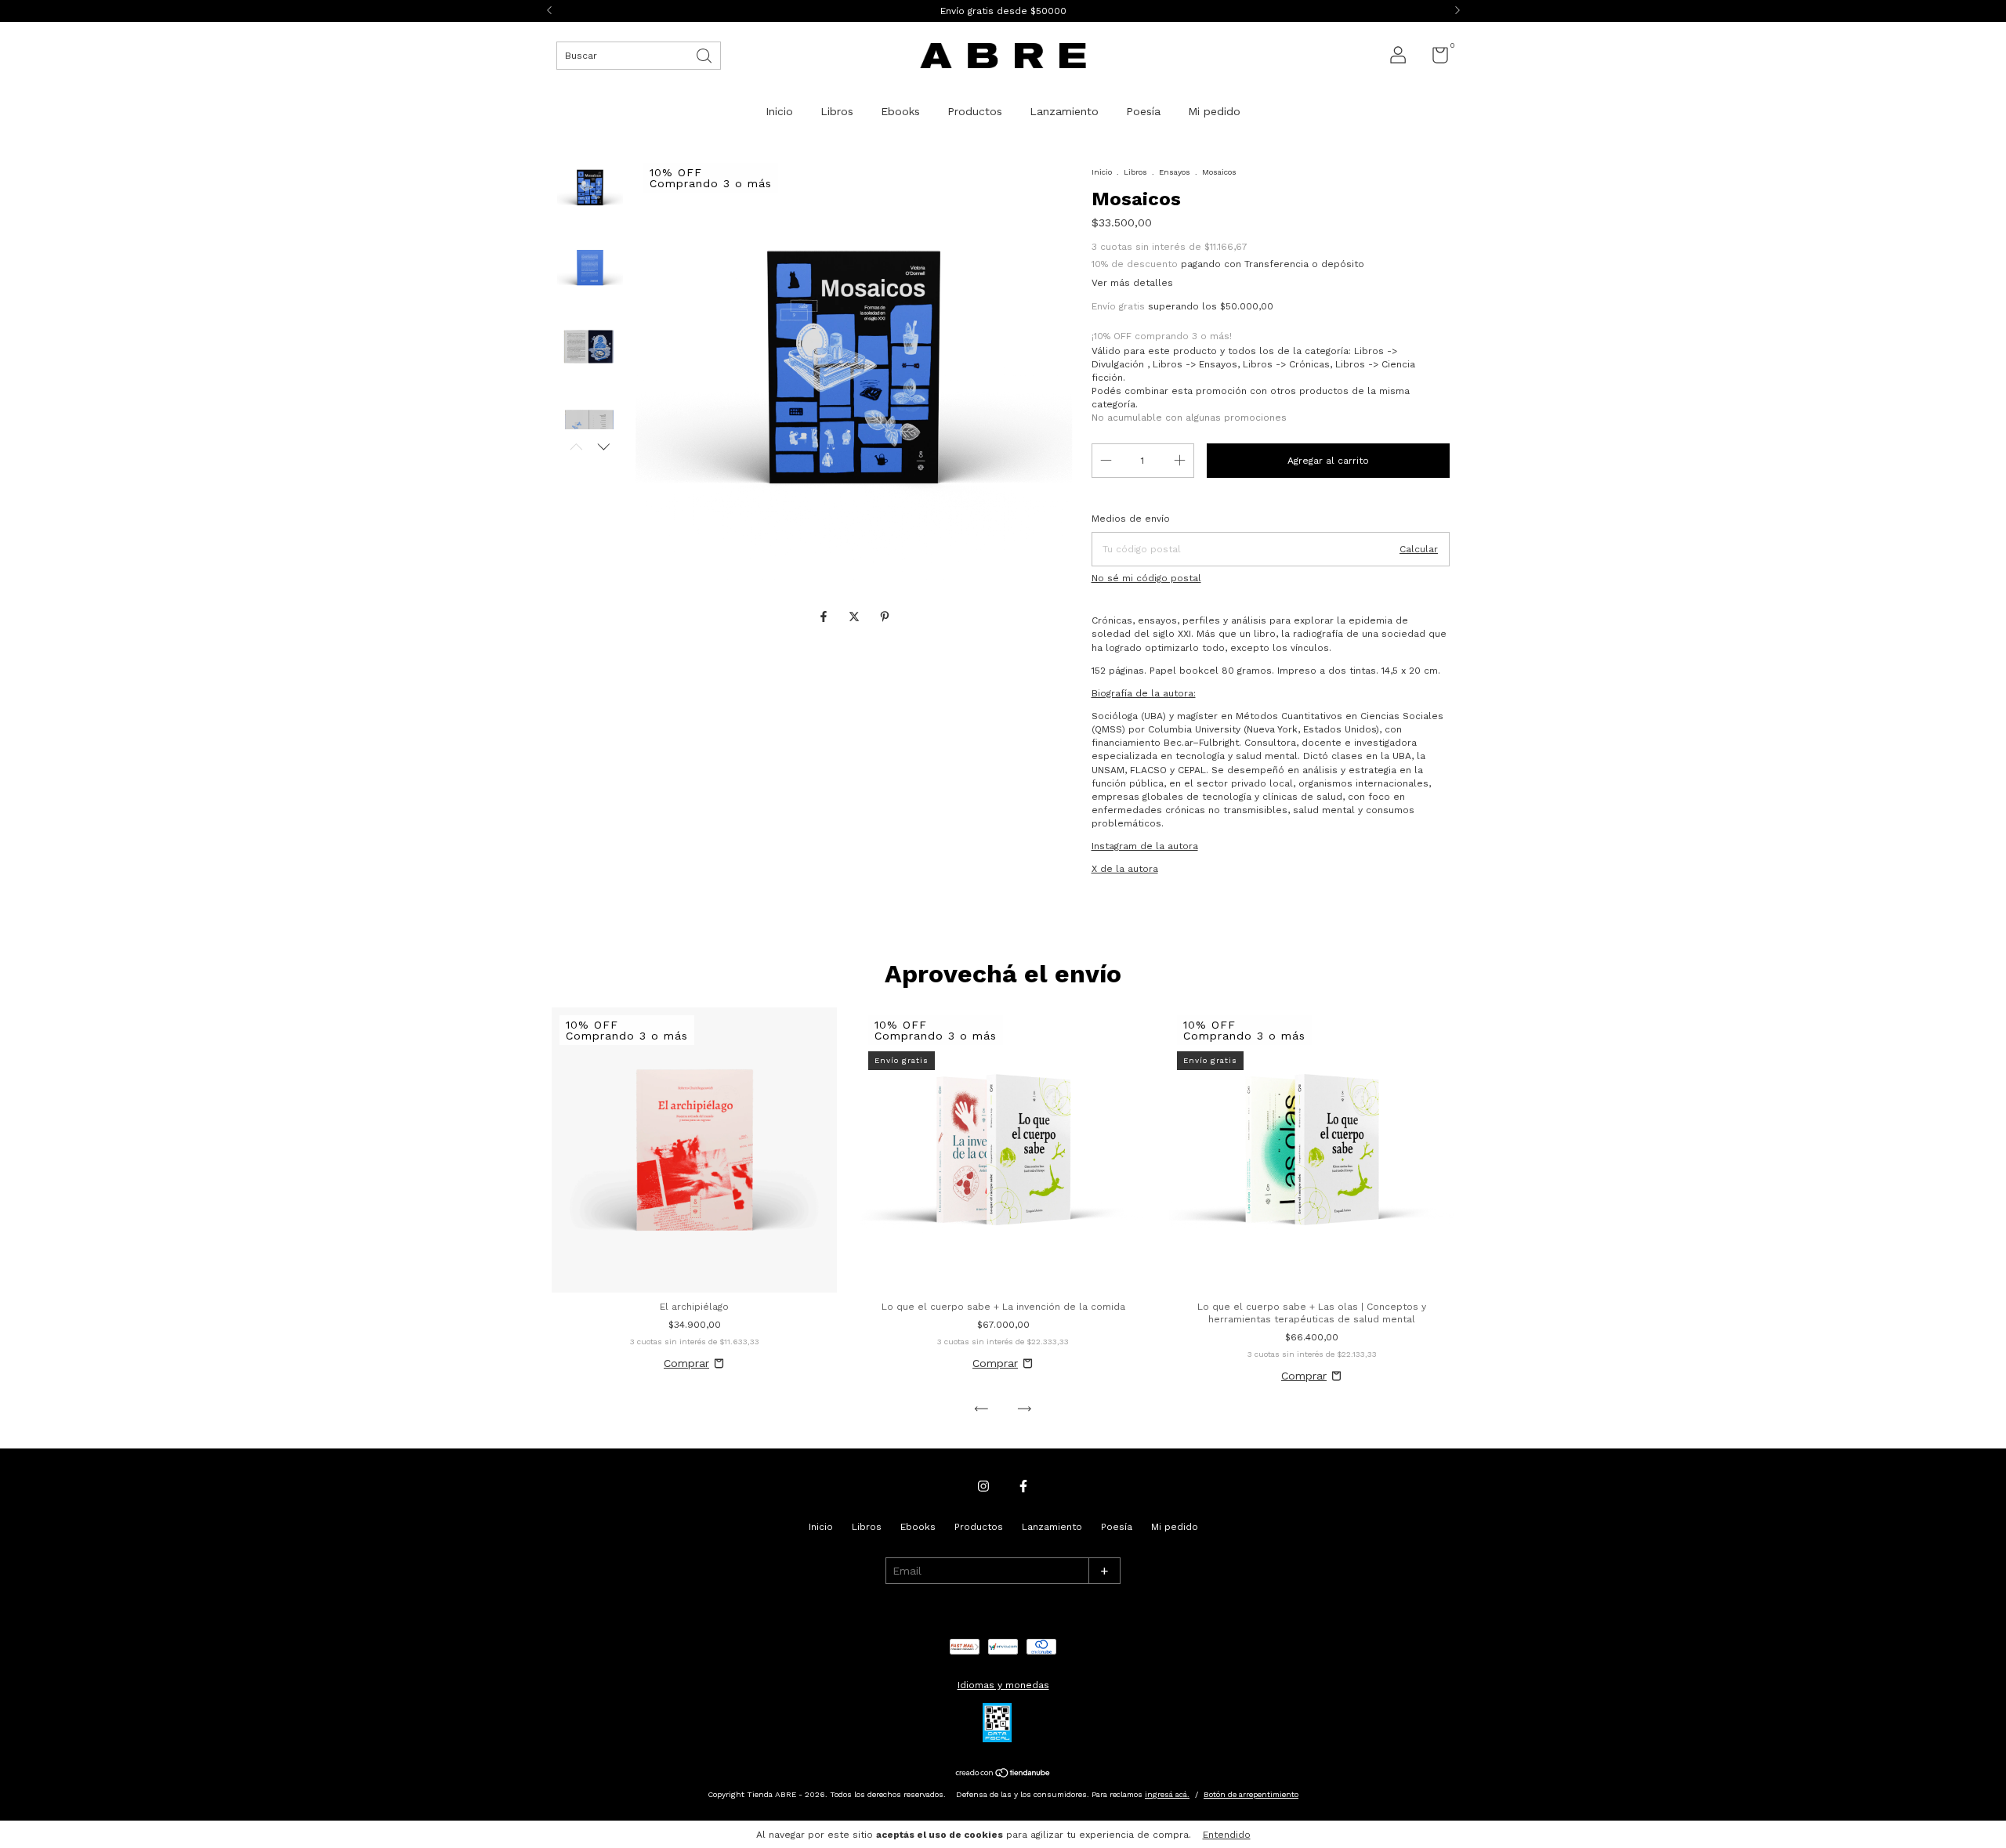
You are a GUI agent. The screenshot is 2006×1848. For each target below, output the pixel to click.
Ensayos (1175, 172)
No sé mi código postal (1146, 578)
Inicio (779, 111)
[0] (1434, 59)
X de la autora (1125, 869)
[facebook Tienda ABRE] (1023, 1486)
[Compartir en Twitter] (856, 617)
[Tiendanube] (1003, 1774)
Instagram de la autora (1145, 846)
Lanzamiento (1064, 111)
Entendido (1227, 1835)
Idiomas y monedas (1003, 1685)
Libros (837, 111)
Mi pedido (1214, 111)
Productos (975, 111)
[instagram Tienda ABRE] (983, 1486)
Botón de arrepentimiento (1251, 1794)
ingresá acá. (1167, 1794)
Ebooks (900, 111)
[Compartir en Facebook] (826, 617)
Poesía (1143, 111)
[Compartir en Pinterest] (885, 617)
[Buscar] (705, 54)
